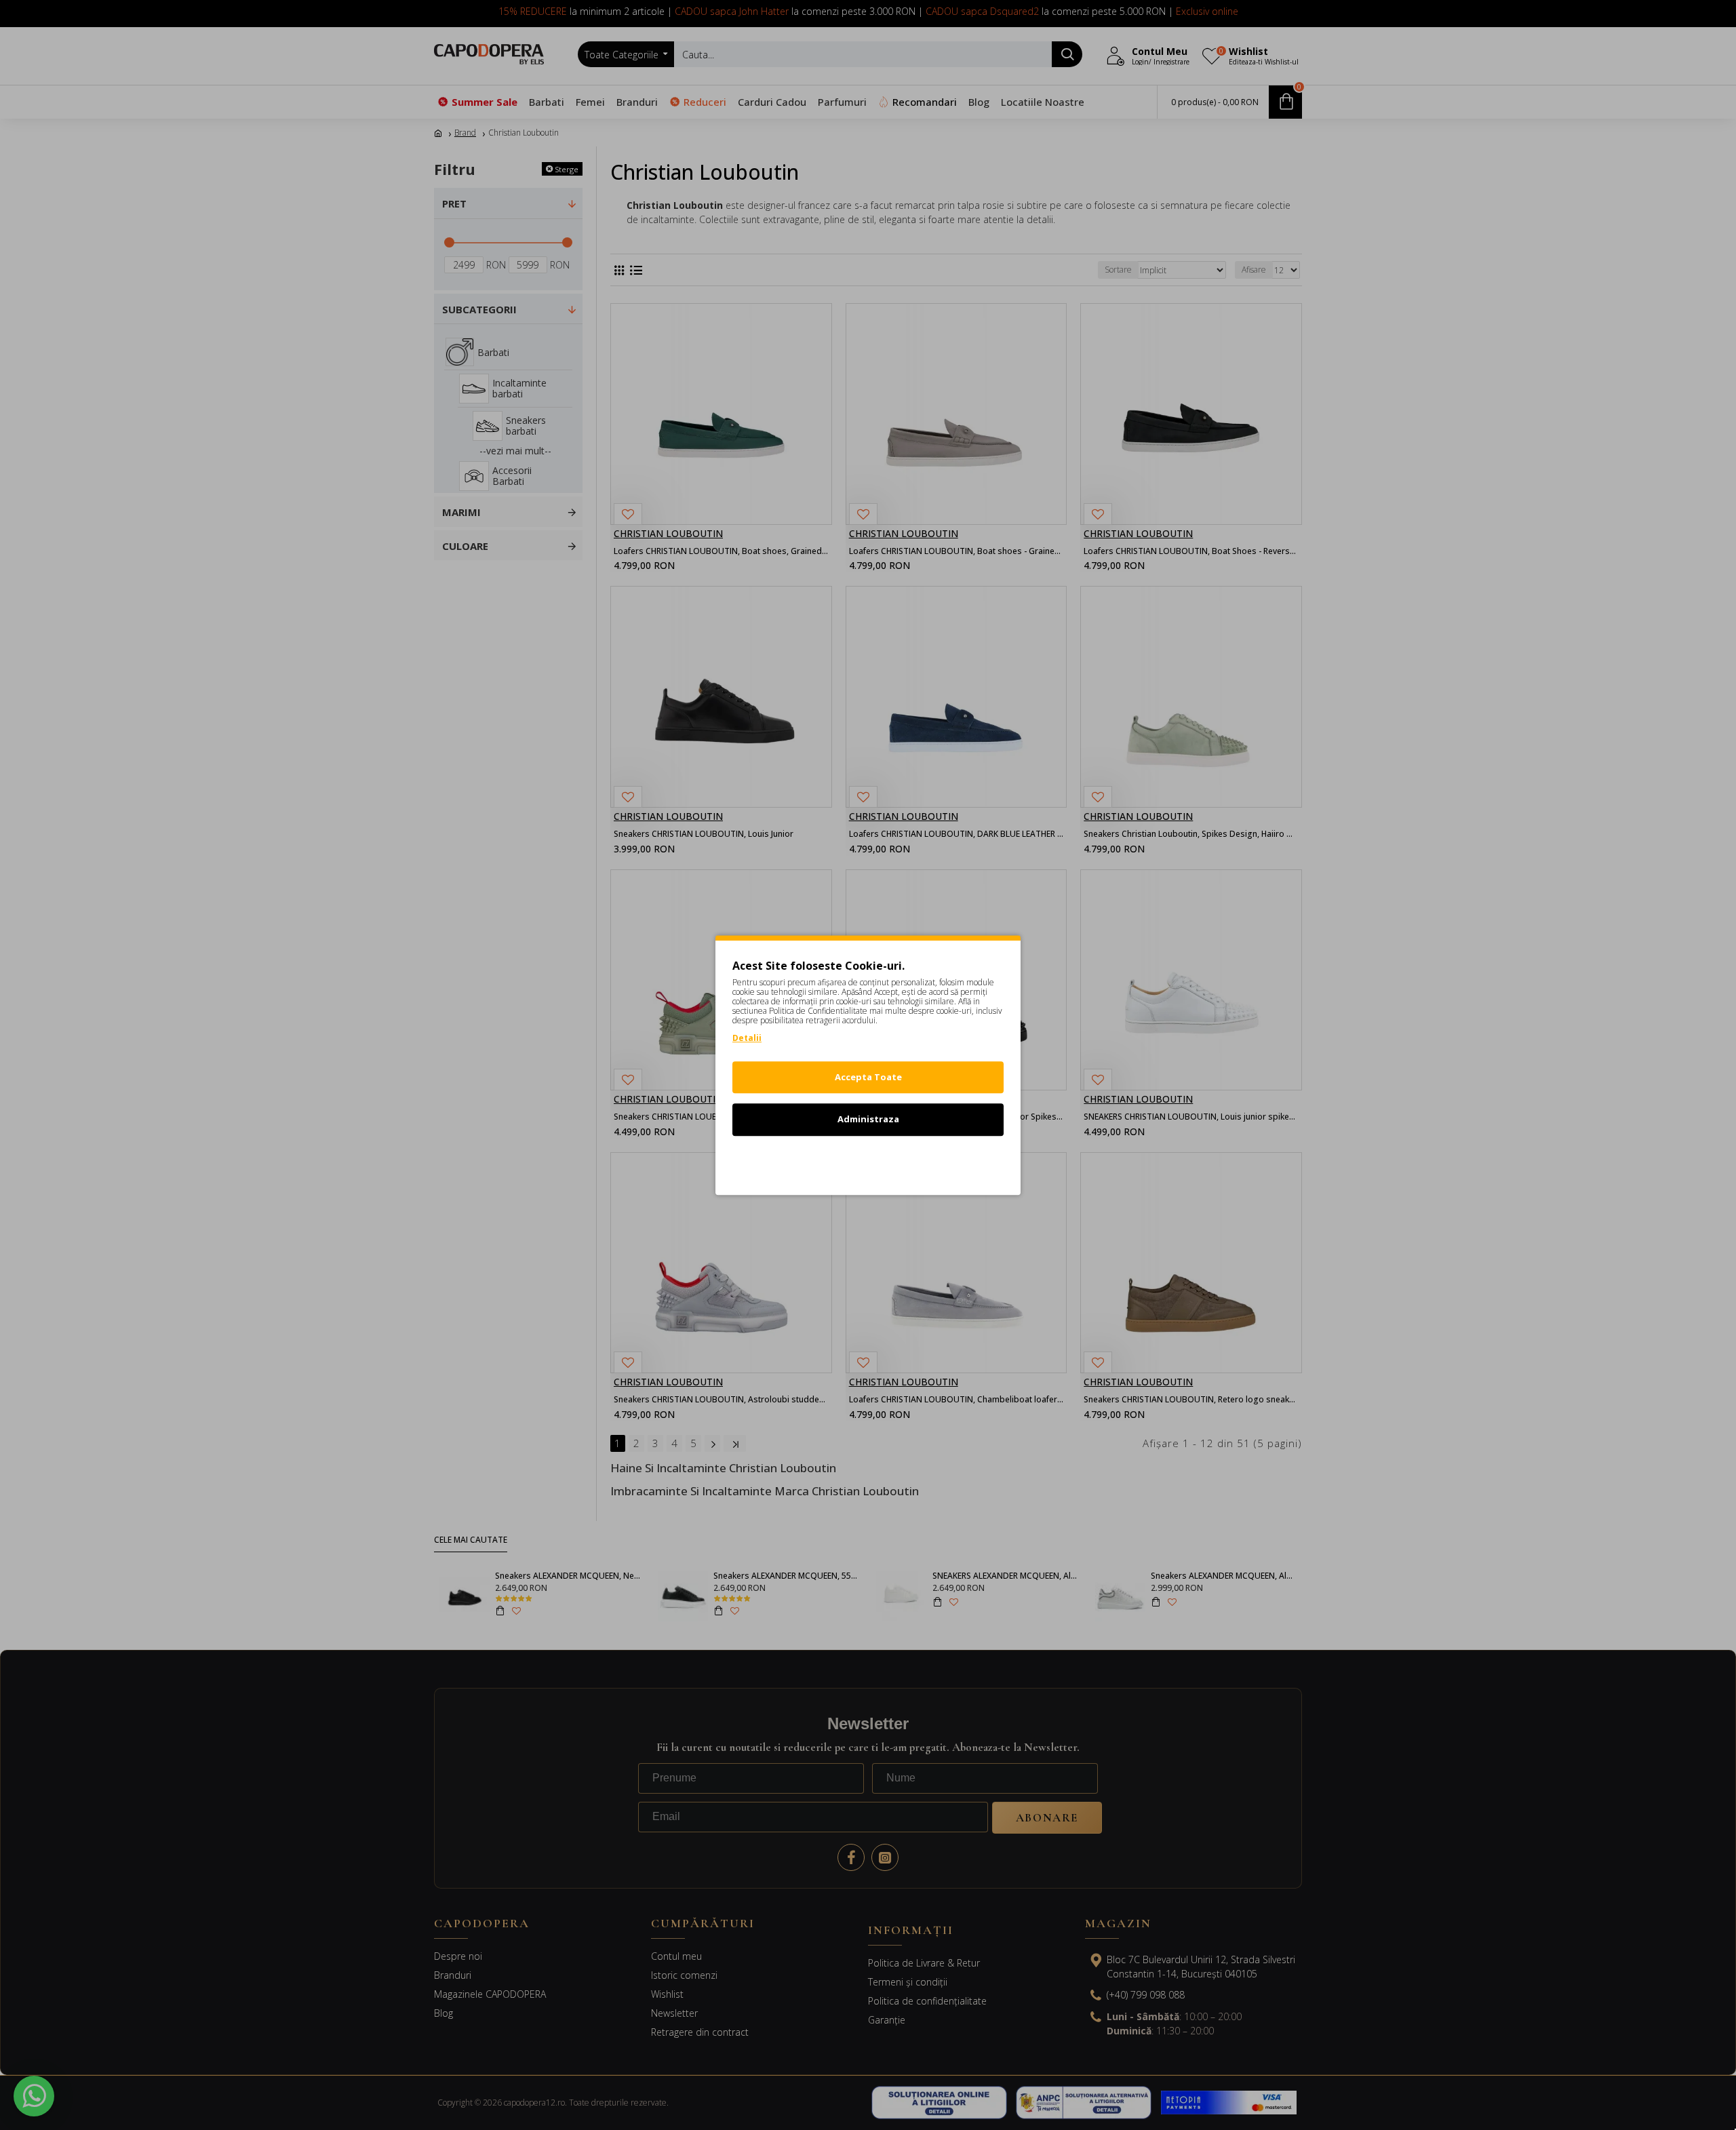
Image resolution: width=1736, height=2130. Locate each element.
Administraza (868, 1119)
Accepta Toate (868, 1077)
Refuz (868, 1162)
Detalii (747, 1038)
